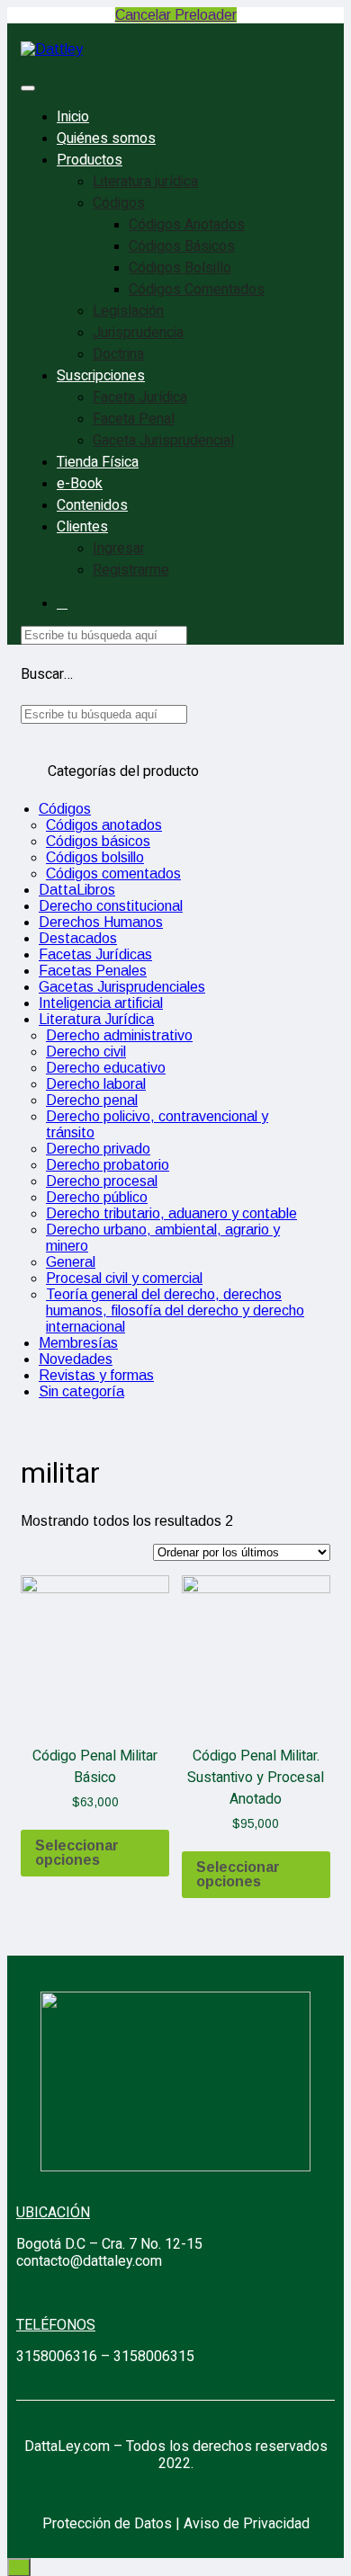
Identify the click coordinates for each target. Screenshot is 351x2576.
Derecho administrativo (119, 1035)
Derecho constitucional (111, 906)
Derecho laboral (96, 1084)
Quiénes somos (106, 138)
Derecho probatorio (108, 1165)
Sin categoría (81, 1391)
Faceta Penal (134, 419)
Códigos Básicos (182, 246)
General (71, 1262)
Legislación (128, 311)
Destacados (78, 938)
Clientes (82, 527)
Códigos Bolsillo (180, 268)
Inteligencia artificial (101, 1003)
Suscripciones (101, 376)
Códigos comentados (113, 874)
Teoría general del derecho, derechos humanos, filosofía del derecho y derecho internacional (175, 1310)
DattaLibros (77, 890)
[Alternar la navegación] (28, 88)
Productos (90, 160)
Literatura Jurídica (96, 1019)
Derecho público (97, 1197)
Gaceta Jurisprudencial (163, 441)
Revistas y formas (96, 1375)
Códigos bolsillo (95, 857)
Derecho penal (92, 1100)
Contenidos (92, 505)
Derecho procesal (102, 1181)
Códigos (119, 203)
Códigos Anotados (187, 225)
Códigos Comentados (197, 290)
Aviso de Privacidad (247, 2523)
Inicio (73, 117)
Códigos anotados (104, 825)
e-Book (80, 484)
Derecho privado (98, 1149)
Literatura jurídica (145, 182)
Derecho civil (86, 1052)
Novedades (76, 1359)
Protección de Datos (107, 2523)
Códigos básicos (98, 841)
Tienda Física (98, 462)
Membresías (78, 1343)
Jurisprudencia (138, 333)
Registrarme (131, 570)
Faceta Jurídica (140, 397)
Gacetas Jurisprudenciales (122, 987)
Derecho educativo (106, 1068)
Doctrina (118, 354)
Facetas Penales (93, 971)
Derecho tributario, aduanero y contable (171, 1213)
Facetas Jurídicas (95, 954)
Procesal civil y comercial (124, 1278)
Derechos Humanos (101, 922)
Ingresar (119, 548)
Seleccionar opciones (77, 1853)
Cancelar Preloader (176, 15)
